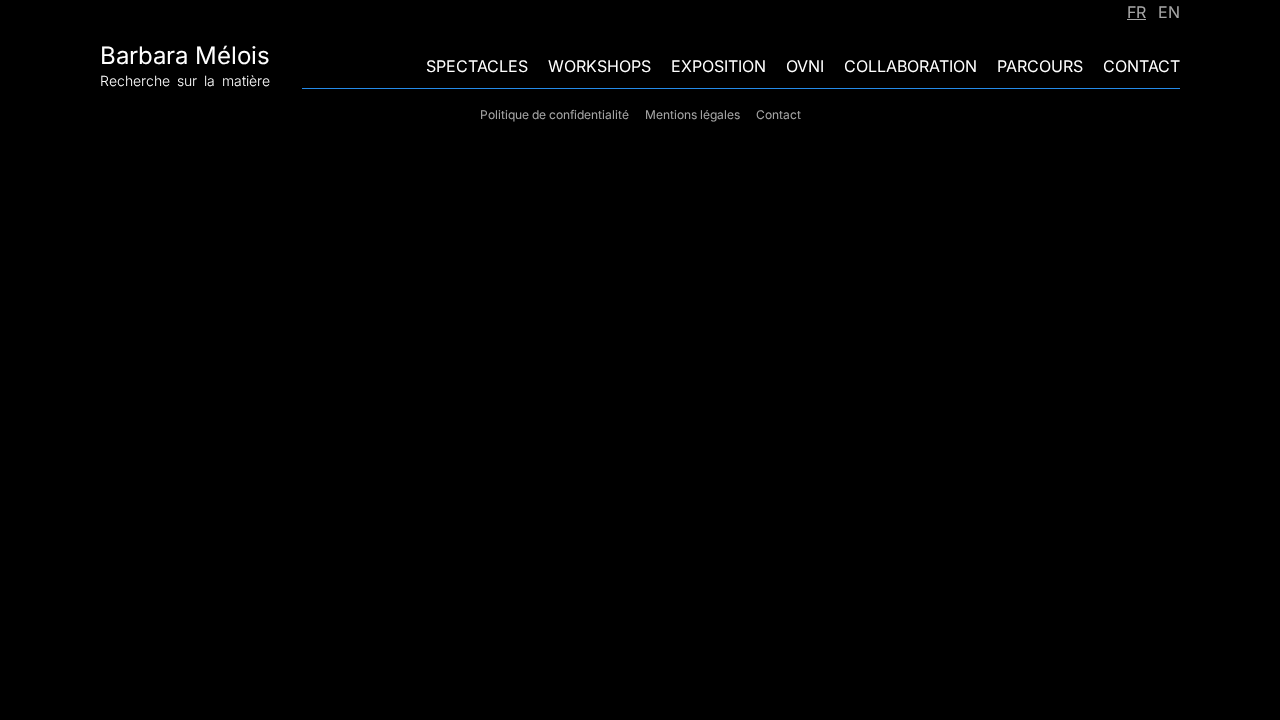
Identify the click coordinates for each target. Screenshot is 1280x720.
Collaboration (910, 66)
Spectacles (477, 66)
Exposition (718, 66)
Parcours (1040, 66)
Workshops (599, 66)
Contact (1141, 66)
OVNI (805, 66)
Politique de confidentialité (554, 114)
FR (1136, 12)
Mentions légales (692, 114)
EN (1169, 12)
